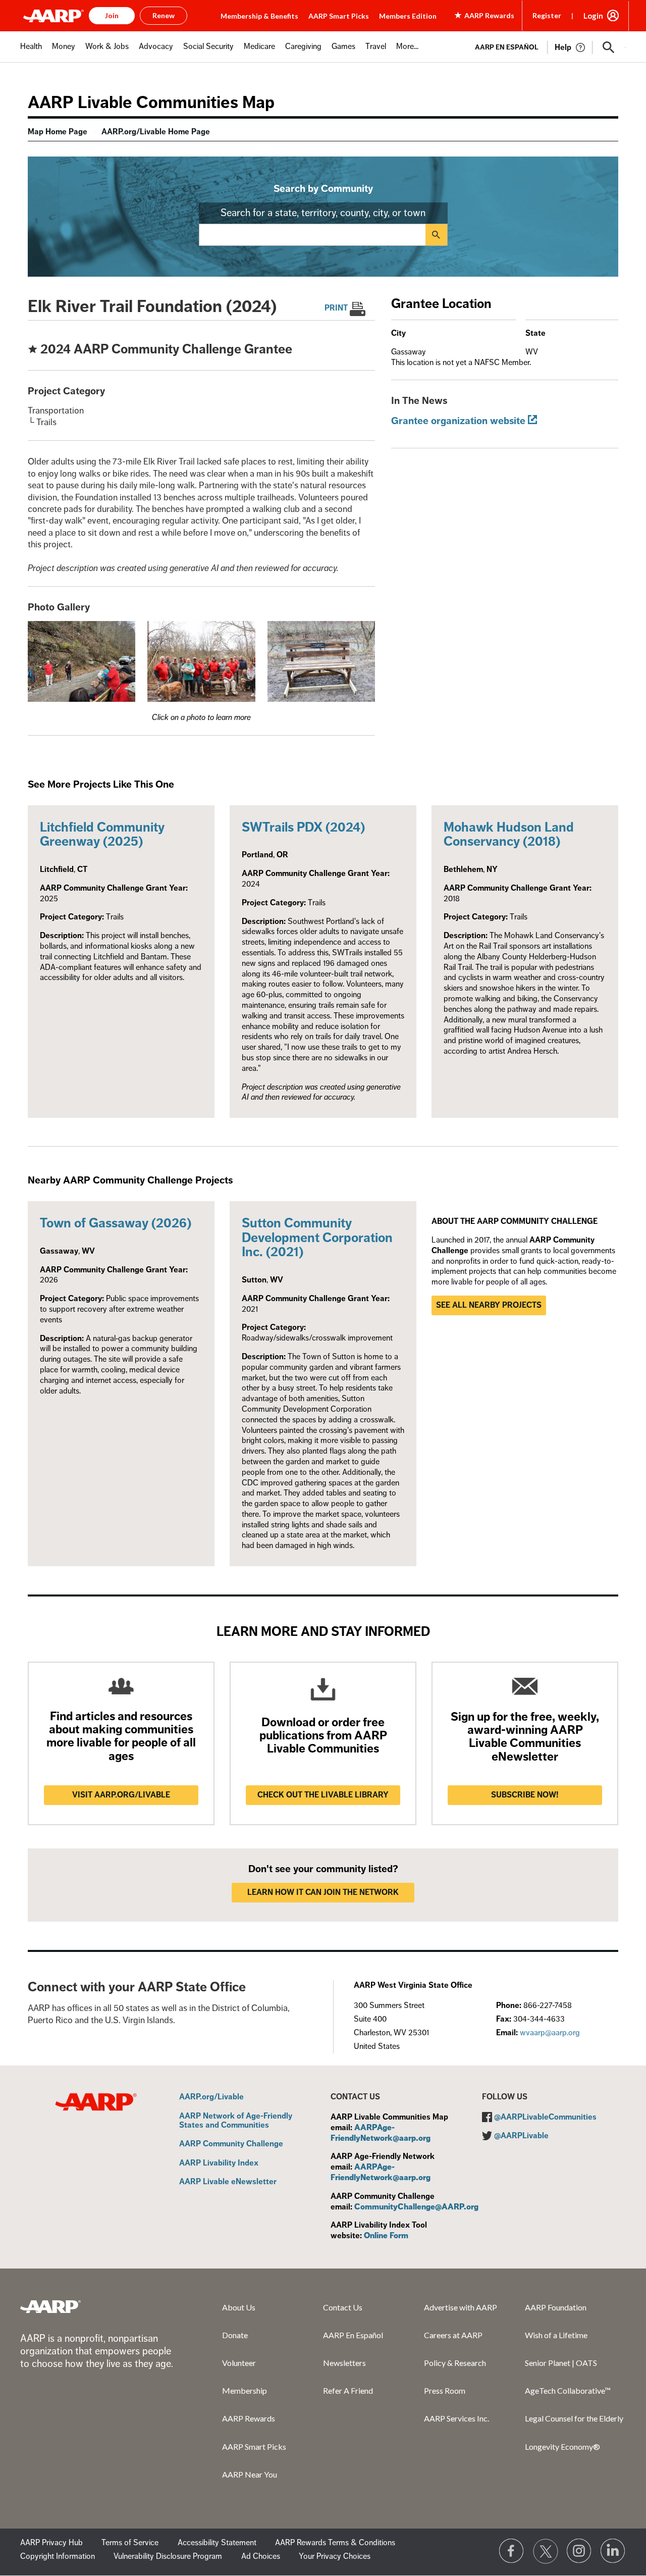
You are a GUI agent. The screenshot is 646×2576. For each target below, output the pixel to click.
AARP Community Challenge (231, 2144)
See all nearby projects (489, 1305)
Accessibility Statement (217, 2543)
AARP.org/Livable (211, 2097)
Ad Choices (261, 2556)
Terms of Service (130, 2543)
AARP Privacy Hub (51, 2543)
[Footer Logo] (50, 2306)
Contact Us (343, 2307)
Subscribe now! (525, 1795)
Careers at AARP (453, 2335)
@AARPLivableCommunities (545, 2117)
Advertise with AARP (461, 2307)
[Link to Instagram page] (579, 2551)
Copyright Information (58, 2556)
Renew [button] (164, 15)
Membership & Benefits (259, 16)
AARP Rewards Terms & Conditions (335, 2543)
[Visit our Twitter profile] (546, 2551)
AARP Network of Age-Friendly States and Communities (236, 2121)
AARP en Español (507, 47)
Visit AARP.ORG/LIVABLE (121, 1795)
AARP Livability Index (219, 2163)
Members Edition (408, 16)
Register (547, 15)
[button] (609, 47)
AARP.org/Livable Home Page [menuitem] (156, 132)
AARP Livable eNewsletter (228, 2182)
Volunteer (239, 2363)
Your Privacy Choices (335, 2556)
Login (593, 16)
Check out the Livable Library (323, 1795)
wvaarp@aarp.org (550, 2033)
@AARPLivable (521, 2136)
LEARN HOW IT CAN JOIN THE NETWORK (323, 1892)
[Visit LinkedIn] (613, 2551)
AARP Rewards (249, 2418)
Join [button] (112, 15)
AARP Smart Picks (339, 16)
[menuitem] (31, 52)
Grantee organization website (458, 421)
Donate (235, 2335)
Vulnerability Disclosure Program (168, 2556)
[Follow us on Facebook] (512, 2551)
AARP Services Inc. (456, 2418)
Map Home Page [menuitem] (58, 132)
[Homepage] (53, 16)
